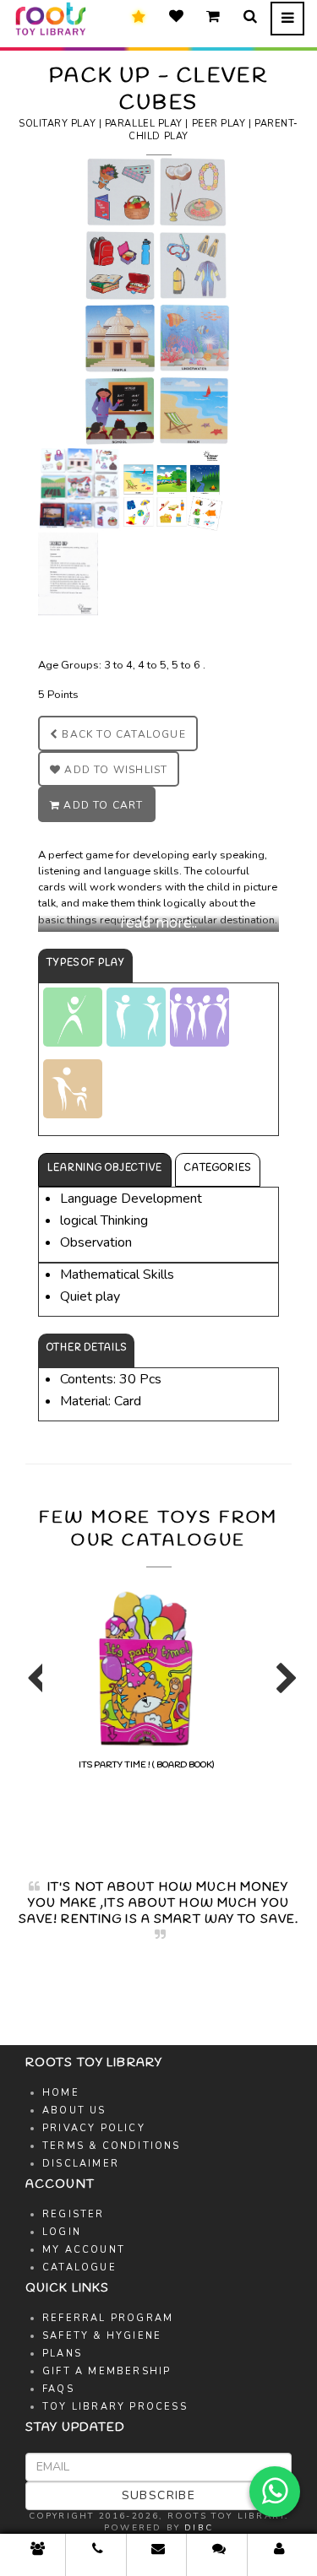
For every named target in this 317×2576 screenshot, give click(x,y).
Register (74, 2214)
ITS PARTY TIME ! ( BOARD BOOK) (146, 1765)
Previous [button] (34, 1686)
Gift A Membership (107, 2371)
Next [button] (283, 1686)
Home (61, 2093)
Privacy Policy (94, 2128)
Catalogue (79, 2268)
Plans (62, 2354)
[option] (146, 1677)
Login (62, 2232)
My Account (84, 2250)
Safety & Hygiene (102, 2336)
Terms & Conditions (112, 2146)
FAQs (58, 2389)
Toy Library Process (115, 2407)
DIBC (199, 2528)
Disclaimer (81, 2164)
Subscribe (159, 2495)
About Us (74, 2111)
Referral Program (108, 2318)
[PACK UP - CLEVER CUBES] (158, 300)
